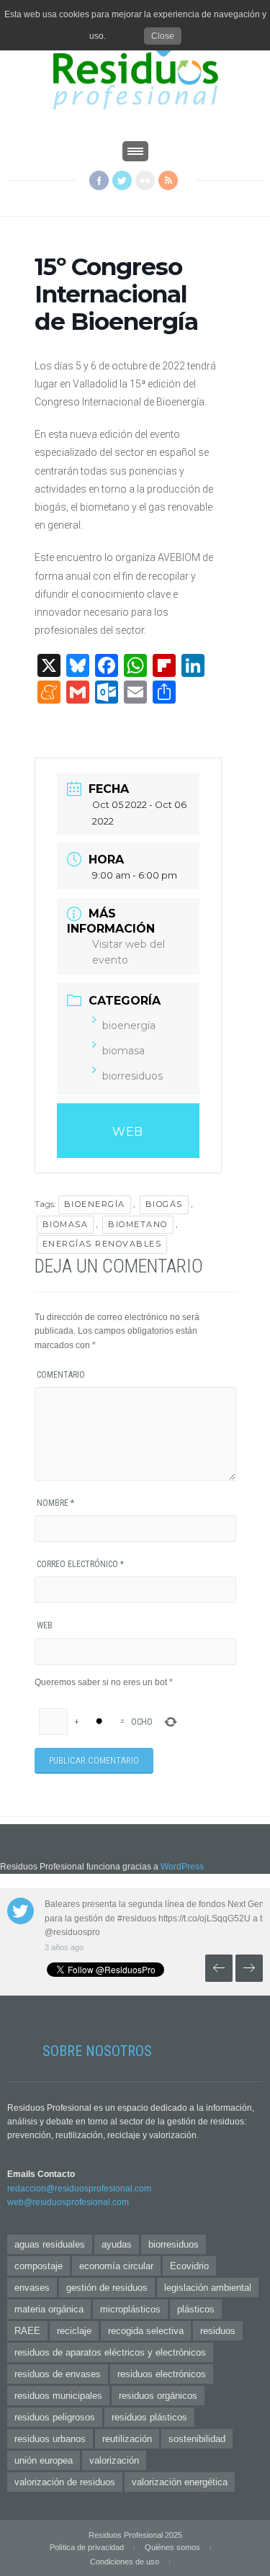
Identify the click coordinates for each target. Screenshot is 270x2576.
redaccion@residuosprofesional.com (79, 2189)
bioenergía (129, 1026)
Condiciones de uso (125, 2562)
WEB (128, 1132)
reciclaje (74, 2331)
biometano (138, 1224)
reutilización (127, 2439)
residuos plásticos (149, 2417)
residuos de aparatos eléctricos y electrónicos (110, 2352)
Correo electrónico (80, 1564)
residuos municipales (58, 2396)
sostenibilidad (197, 2439)
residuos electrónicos (162, 2374)
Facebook (99, 180)
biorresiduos (132, 1076)
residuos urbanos (50, 2439)
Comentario (61, 1375)
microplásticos (130, 2309)
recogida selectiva (146, 2331)
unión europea (44, 2460)
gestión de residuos (107, 2288)
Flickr (145, 180)
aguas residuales (50, 2244)
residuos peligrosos (55, 2417)
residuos (218, 2331)
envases (32, 2288)
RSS (168, 180)
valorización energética (180, 2482)
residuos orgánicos (158, 2396)
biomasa (123, 1051)
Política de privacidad (87, 2547)
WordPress (182, 1867)
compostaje (39, 2266)
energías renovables (102, 1244)
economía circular (116, 2266)
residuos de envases (58, 2374)
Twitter (122, 180)
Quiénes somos (172, 2547)
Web (45, 1625)
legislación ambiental (208, 2288)
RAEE (27, 2331)
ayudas (117, 2244)
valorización (114, 2460)
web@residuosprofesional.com (68, 2202)
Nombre (55, 1503)
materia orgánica (49, 2309)
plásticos (196, 2309)
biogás (164, 1204)
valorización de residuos (65, 2482)
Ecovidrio (189, 2266)
